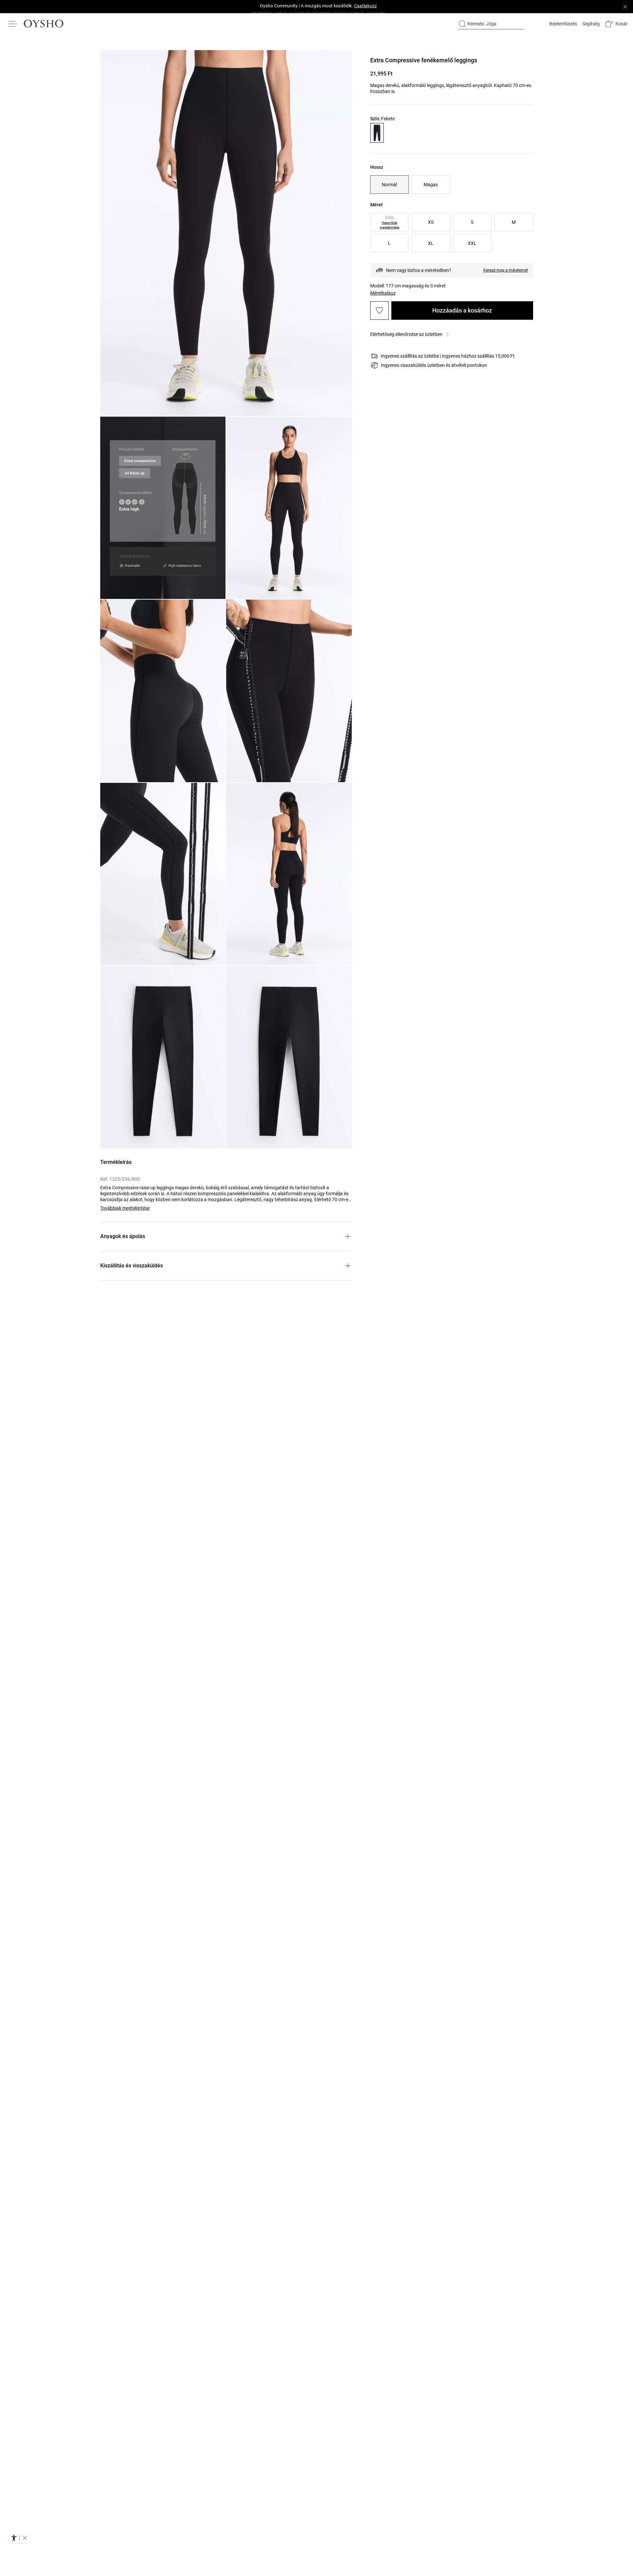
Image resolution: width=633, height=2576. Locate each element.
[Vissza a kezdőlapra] (44, 24)
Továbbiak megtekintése (125, 1208)
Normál (389, 185)
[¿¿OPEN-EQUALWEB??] (19, 2538)
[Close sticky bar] (625, 7)
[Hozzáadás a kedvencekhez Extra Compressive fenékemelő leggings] (379, 311)
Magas (431, 185)
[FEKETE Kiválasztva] (377, 133)
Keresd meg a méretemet (506, 270)
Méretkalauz (383, 293)
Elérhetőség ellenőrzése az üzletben (406, 334)
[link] (562, 24)
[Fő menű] (13, 24)
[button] (616, 24)
